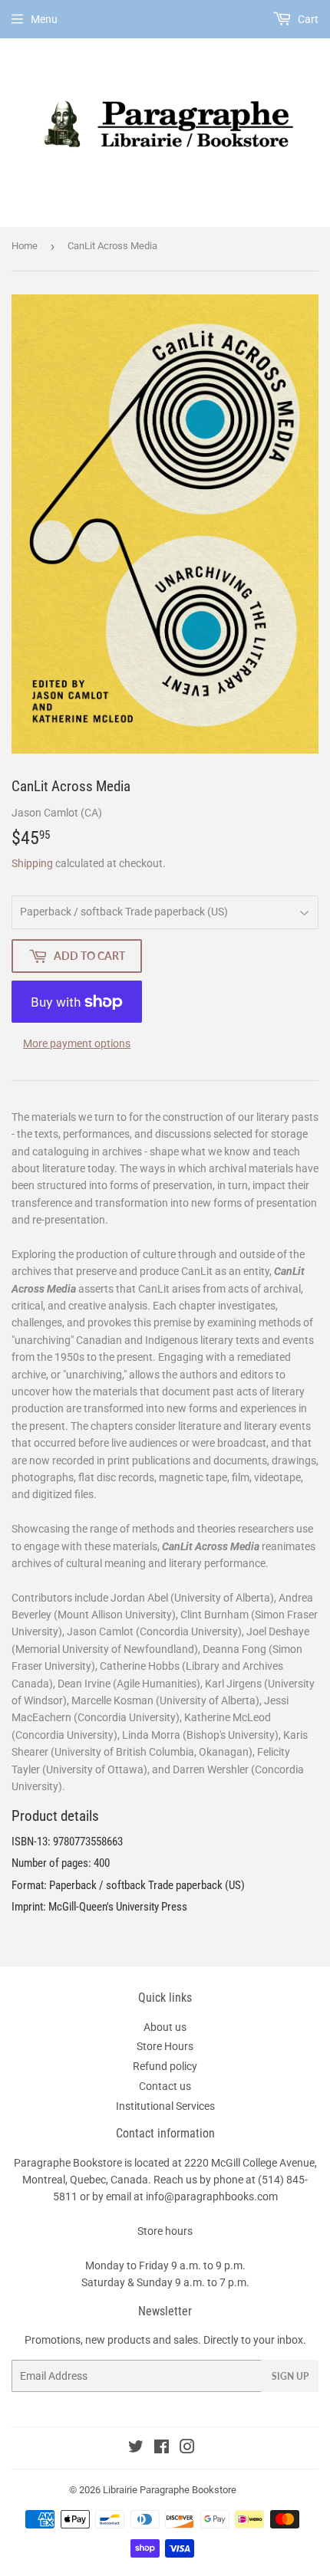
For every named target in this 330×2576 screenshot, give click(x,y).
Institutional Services (165, 2106)
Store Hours (165, 2046)
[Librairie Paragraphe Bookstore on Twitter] (136, 2449)
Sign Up (290, 2376)
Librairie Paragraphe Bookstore (170, 2490)
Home (25, 246)
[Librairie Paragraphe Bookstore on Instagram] (187, 2449)
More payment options (77, 1043)
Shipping (32, 863)
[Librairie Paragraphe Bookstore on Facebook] (162, 2449)
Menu (44, 19)
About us (165, 2027)
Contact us (165, 2086)
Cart (307, 19)
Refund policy (165, 2066)
